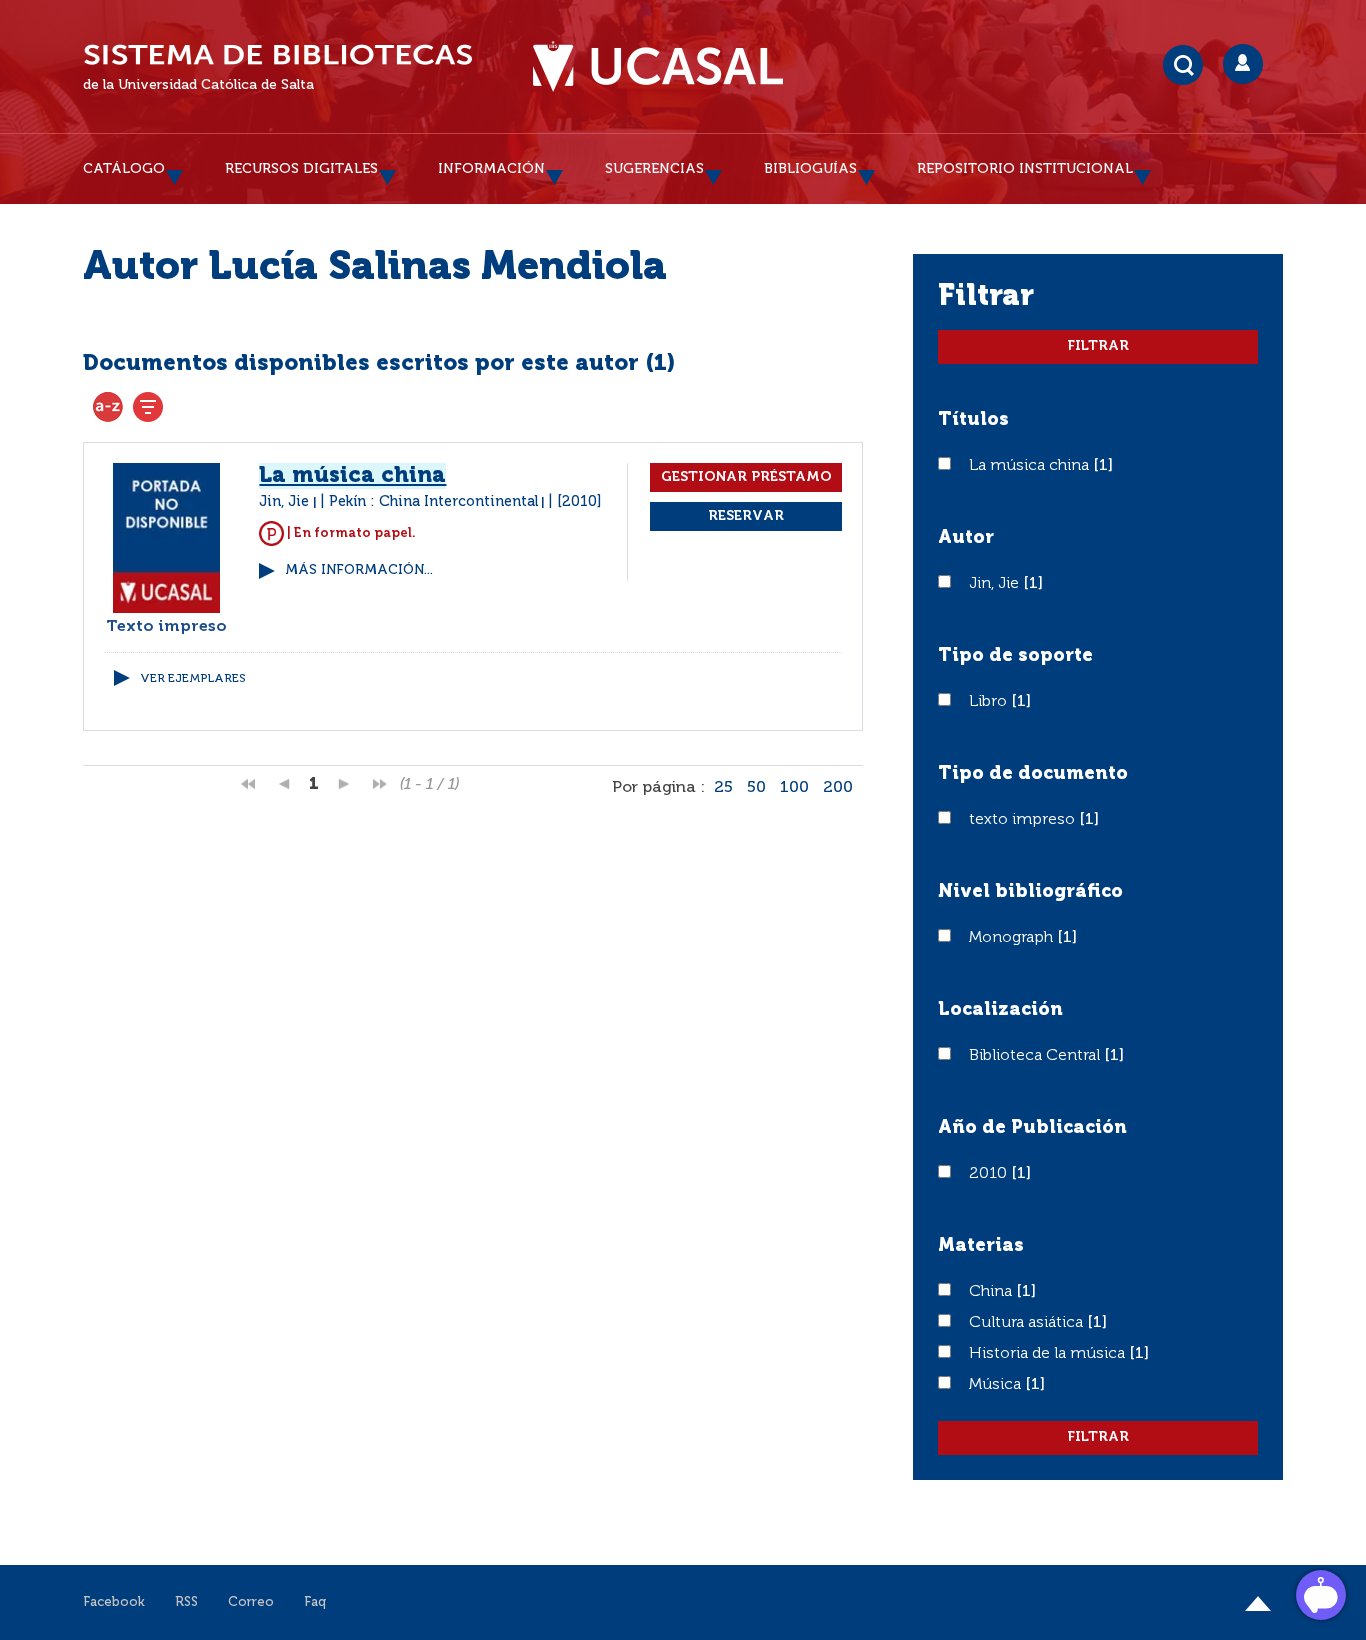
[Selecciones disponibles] (108, 407)
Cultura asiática (1028, 1323)
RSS (186, 1602)
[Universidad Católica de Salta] (658, 67)
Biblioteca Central (1036, 1056)
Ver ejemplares (193, 679)
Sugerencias (654, 169)
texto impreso (1024, 820)
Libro (990, 702)
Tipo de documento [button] (1033, 774)
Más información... (359, 570)
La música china (1031, 466)
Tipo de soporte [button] (1015, 656)
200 (838, 788)
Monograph (1013, 938)
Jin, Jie (996, 584)
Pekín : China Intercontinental (433, 502)
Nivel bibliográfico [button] (1030, 892)
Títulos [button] (973, 420)
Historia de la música (1049, 1354)
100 (794, 788)
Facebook (114, 1602)
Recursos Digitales (301, 169)
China (992, 1292)
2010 (990, 1174)
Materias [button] (981, 1246)
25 (723, 788)
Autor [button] (966, 538)
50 (756, 788)
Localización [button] (1000, 1010)
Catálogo (124, 169)
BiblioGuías (810, 169)
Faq (315, 1602)
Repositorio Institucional (1025, 169)
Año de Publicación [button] (1032, 1128)
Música (997, 1385)
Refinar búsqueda (148, 407)
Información (491, 169)
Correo (251, 1602)
